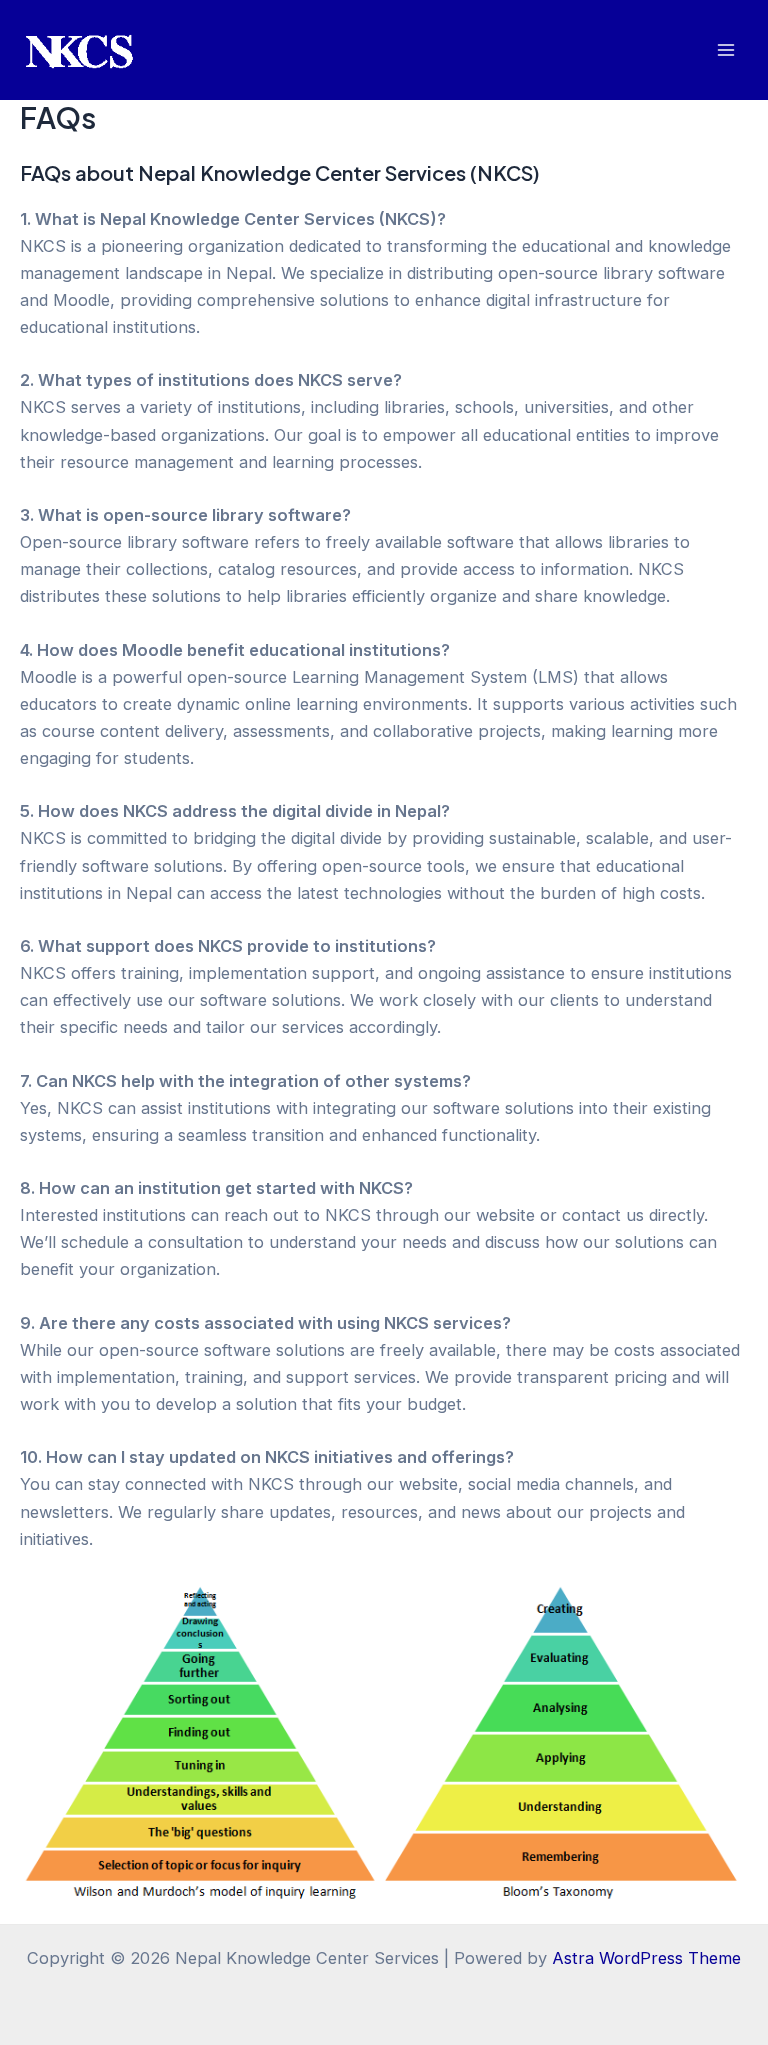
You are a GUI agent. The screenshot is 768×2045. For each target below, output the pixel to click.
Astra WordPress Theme (646, 1958)
